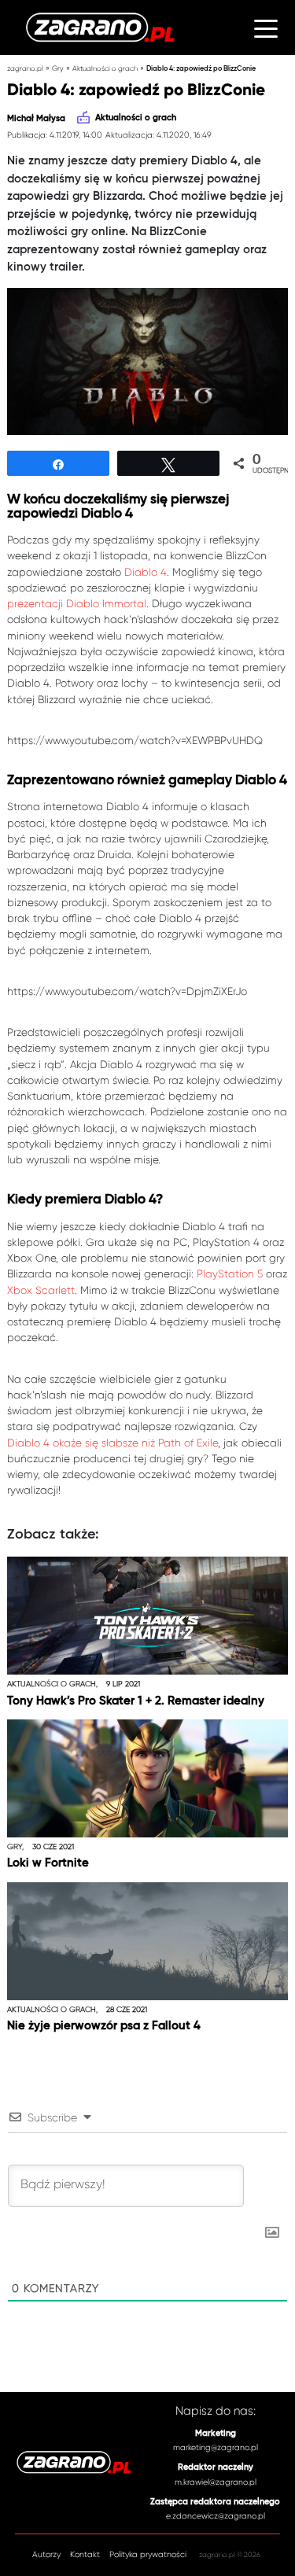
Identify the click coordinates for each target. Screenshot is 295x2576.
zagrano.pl (25, 68)
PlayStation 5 (230, 1274)
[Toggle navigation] (265, 28)
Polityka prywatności (148, 2555)
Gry (58, 68)
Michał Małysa (36, 119)
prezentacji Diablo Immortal (77, 604)
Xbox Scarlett (41, 1290)
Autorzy (46, 2555)
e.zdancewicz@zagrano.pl (216, 2516)
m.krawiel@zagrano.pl (216, 2482)
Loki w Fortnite (48, 1863)
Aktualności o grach (105, 68)
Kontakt (85, 2555)
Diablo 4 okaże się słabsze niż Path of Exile (112, 1443)
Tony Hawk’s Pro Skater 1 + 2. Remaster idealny (136, 1701)
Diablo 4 (146, 572)
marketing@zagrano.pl (216, 2447)
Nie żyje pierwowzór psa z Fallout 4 (104, 2026)
